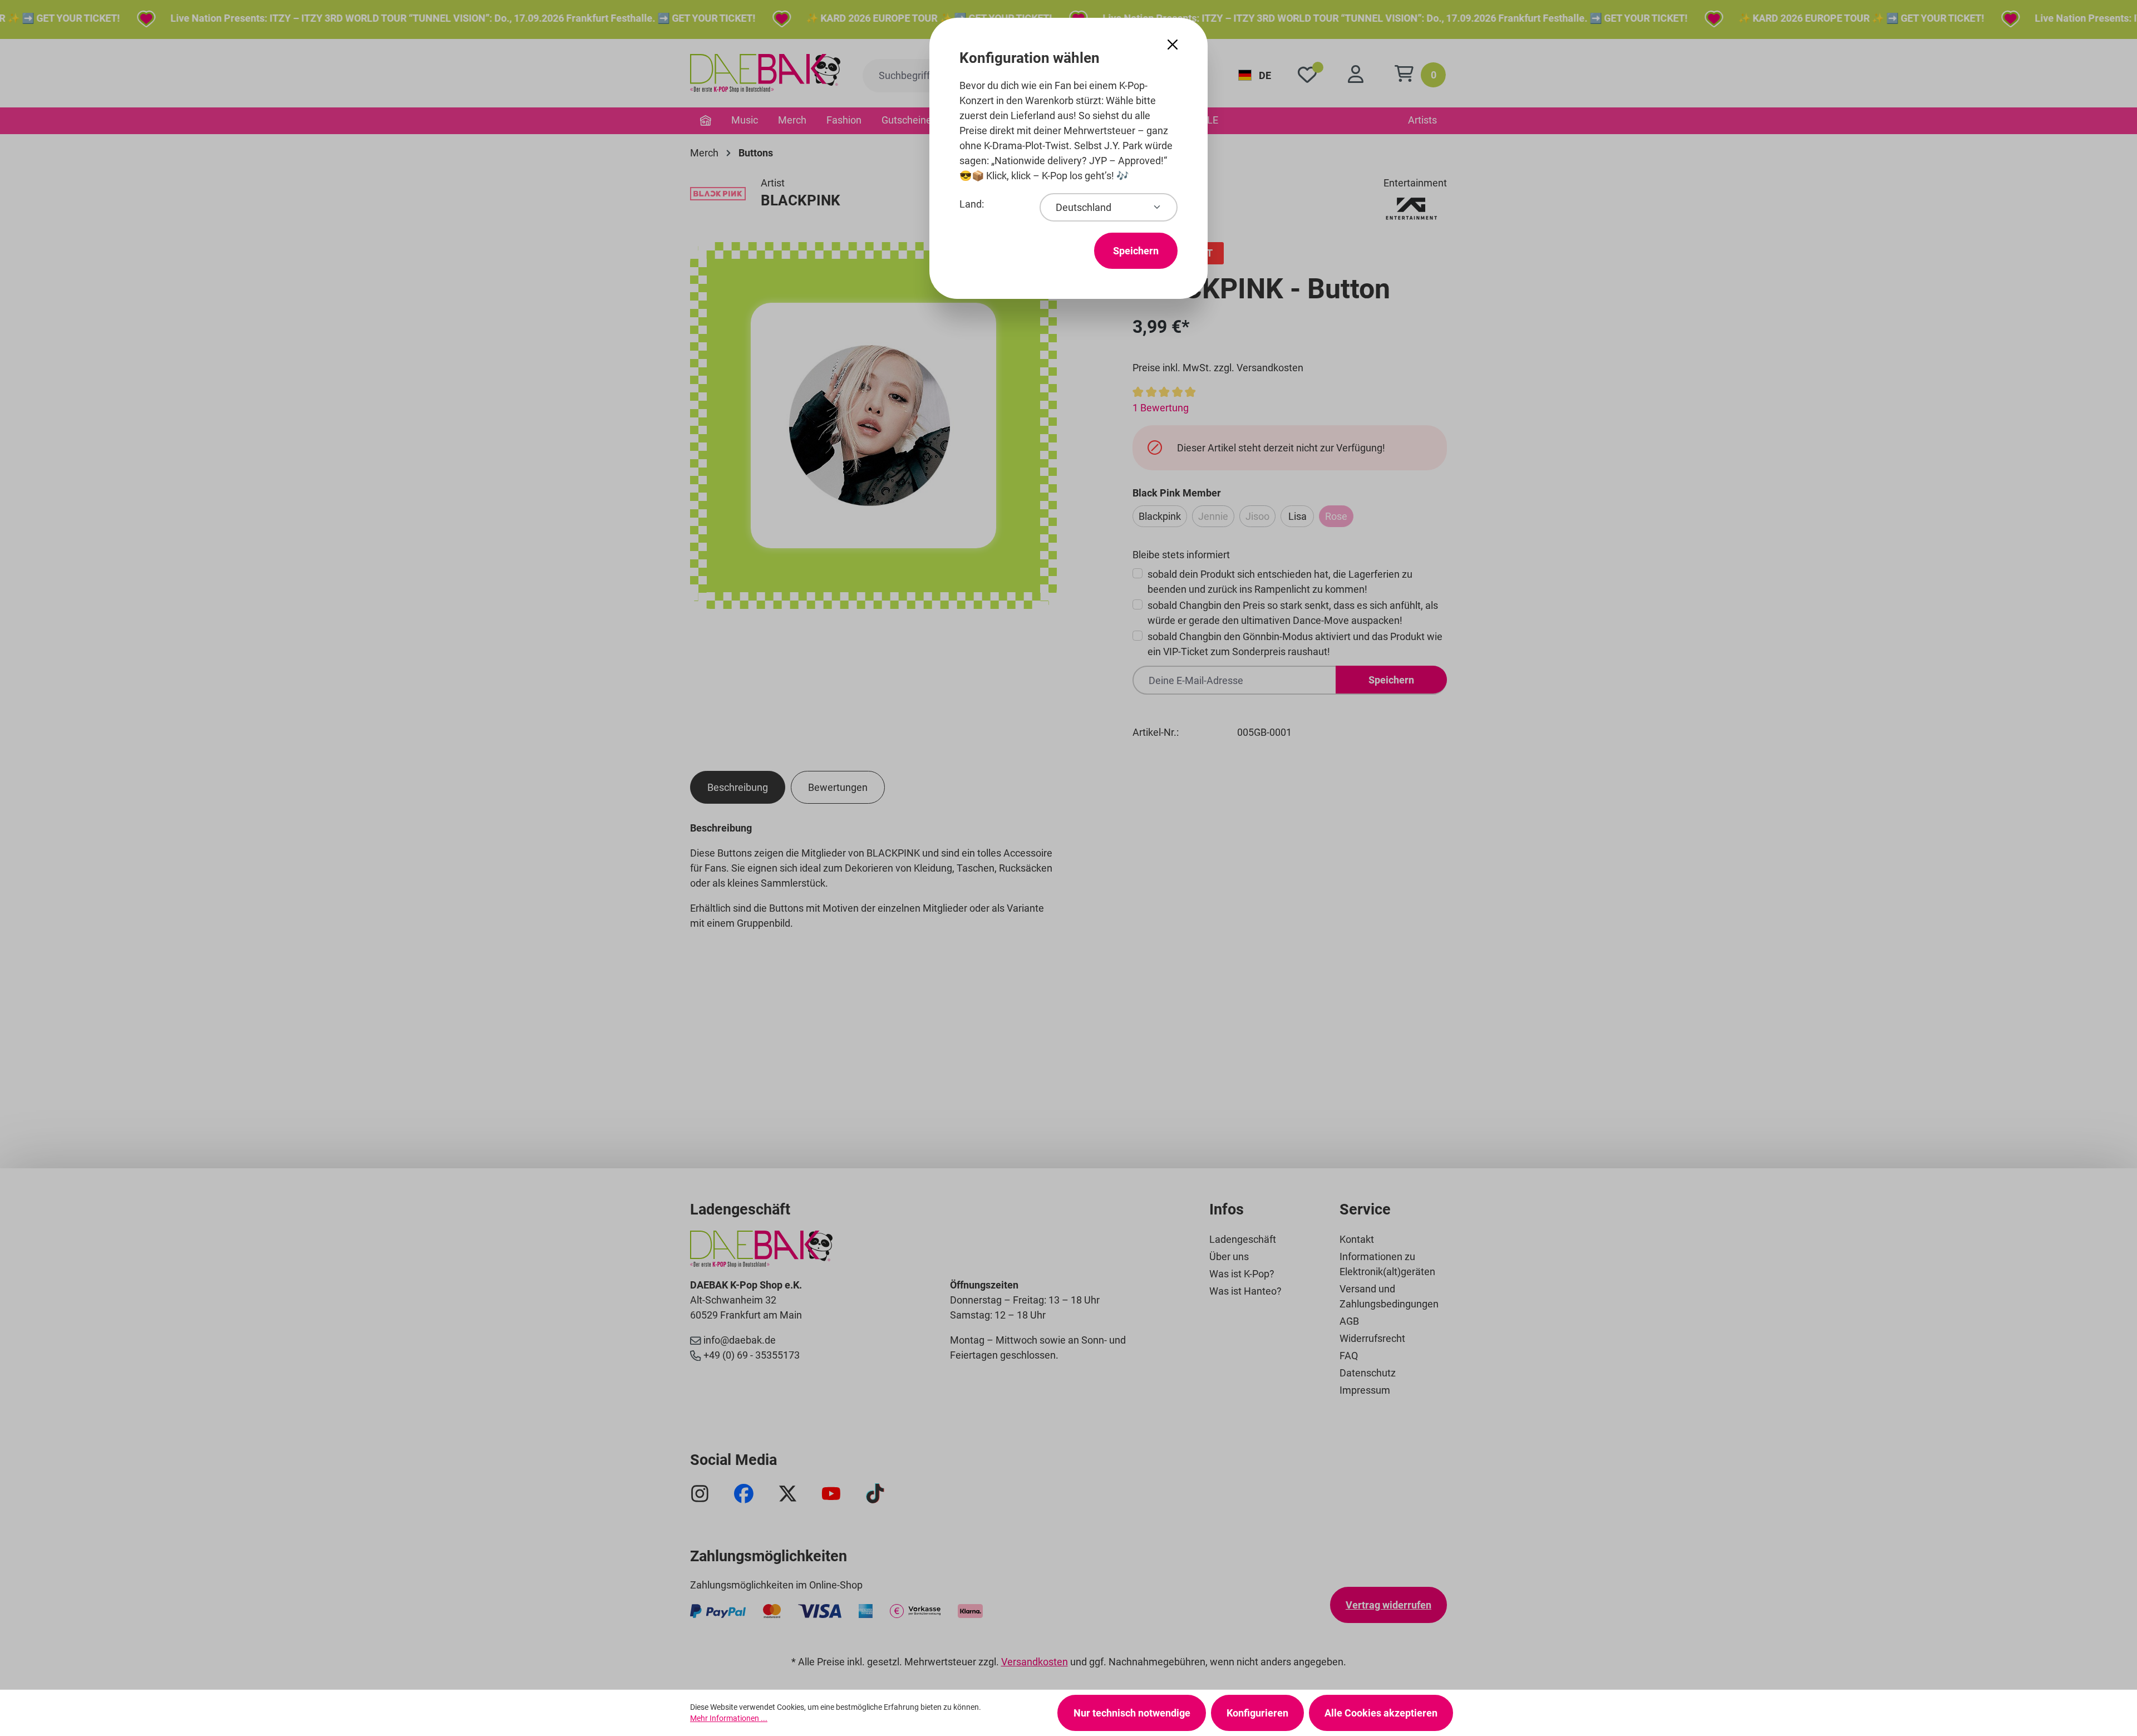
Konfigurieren (1257, 1713)
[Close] (1173, 45)
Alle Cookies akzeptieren (1381, 1713)
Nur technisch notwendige (1132, 1713)
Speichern (1136, 251)
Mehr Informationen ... (729, 1718)
